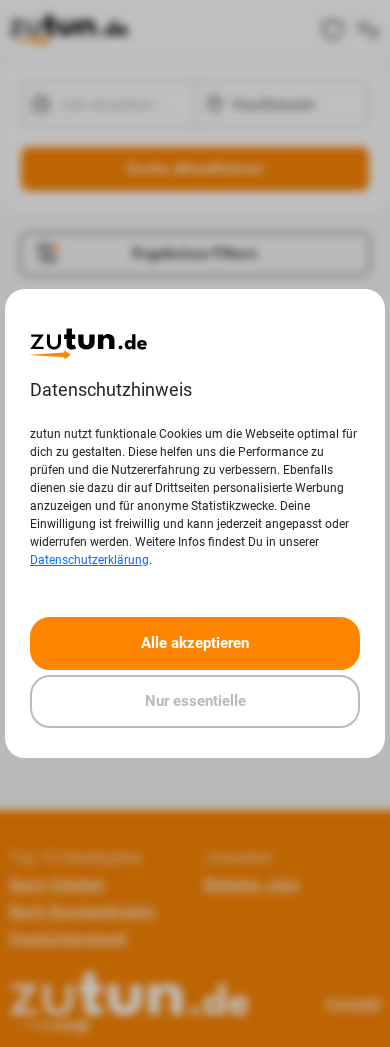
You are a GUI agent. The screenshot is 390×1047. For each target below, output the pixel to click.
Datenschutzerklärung (89, 560)
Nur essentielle (195, 701)
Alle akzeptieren (195, 643)
